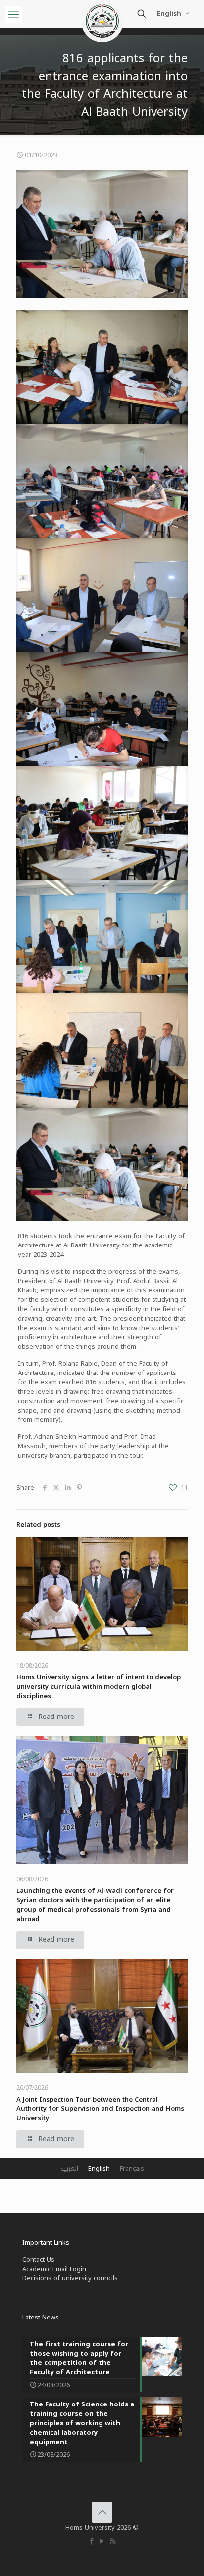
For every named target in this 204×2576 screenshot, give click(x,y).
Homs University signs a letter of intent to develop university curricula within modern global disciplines (99, 1687)
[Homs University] (102, 12)
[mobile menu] (13, 15)
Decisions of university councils (70, 2278)
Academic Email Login (54, 2269)
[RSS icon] (113, 2541)
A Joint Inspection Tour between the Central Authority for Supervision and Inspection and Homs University (100, 2109)
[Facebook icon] (92, 2541)
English (169, 14)
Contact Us (38, 2259)
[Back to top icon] (102, 2512)
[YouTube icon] (102, 2541)
